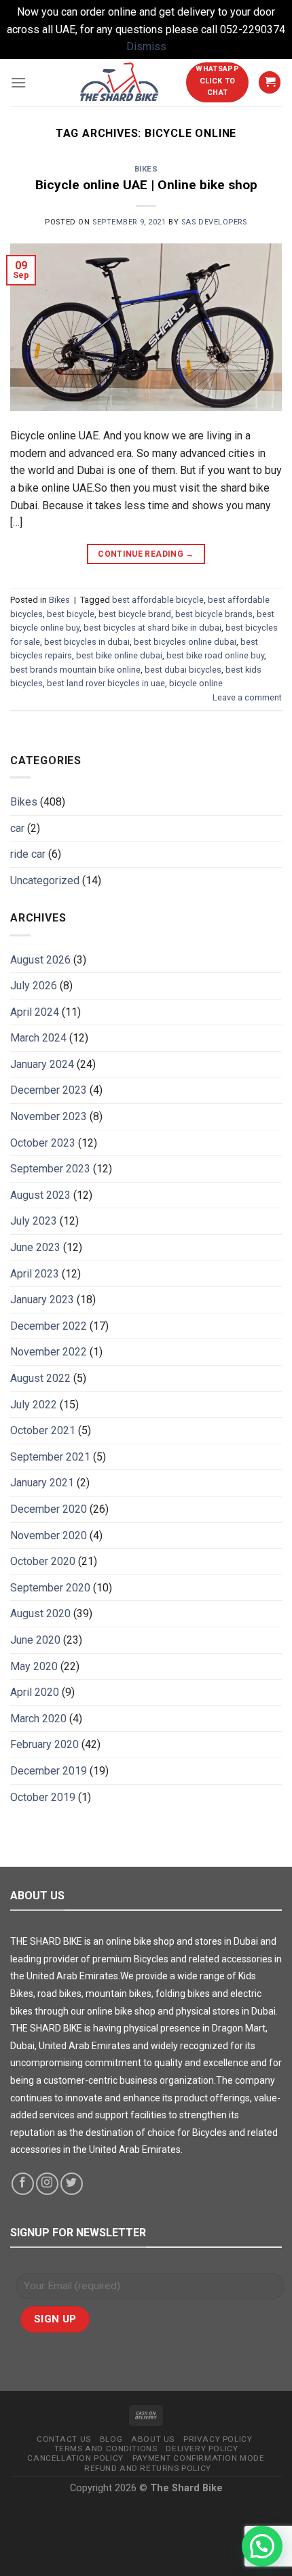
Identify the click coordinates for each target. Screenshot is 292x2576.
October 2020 (43, 1561)
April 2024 (35, 1012)
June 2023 (35, 1247)
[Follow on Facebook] (23, 2184)
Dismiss (146, 46)
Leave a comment (247, 697)
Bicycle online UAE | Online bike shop (146, 185)
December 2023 (49, 1090)
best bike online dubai (119, 655)
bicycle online (196, 683)
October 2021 (43, 1430)
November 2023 (49, 1116)
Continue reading (146, 554)
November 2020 (49, 1535)
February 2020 (44, 1744)
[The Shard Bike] (120, 83)
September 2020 (50, 1588)
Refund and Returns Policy (148, 2468)
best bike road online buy (215, 655)
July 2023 (34, 1221)
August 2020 (40, 1613)
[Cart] (270, 82)
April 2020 (35, 1692)
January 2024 (42, 1064)
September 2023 (50, 1169)
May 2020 (34, 1666)
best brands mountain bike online (75, 670)
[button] (262, 2546)
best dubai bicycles (183, 670)
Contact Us (64, 2439)
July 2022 (34, 1405)
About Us (153, 2439)
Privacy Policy (218, 2439)
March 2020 (38, 1719)
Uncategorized (45, 880)
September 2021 (50, 1457)
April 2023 (35, 1274)
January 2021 (42, 1483)
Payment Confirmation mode (199, 2458)
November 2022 (49, 1352)
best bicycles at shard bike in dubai (152, 628)
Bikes (146, 169)
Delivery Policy (202, 2449)
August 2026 (40, 960)
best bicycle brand (135, 614)
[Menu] (18, 82)
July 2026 (34, 986)
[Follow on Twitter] (72, 2184)
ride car (28, 854)
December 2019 (49, 1771)
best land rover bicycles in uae (106, 683)
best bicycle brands (214, 614)
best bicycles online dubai (185, 642)
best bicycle (71, 614)
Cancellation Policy (75, 2458)
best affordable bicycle (158, 600)
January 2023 (42, 1300)
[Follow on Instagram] (47, 2184)
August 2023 (40, 1195)
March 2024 (38, 1038)
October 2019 (43, 1797)
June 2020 (35, 1640)
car (17, 828)
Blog (111, 2439)
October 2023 (43, 1143)
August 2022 (40, 1378)
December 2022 (49, 1326)
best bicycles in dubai (87, 642)
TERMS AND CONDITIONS (106, 2449)
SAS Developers (214, 222)
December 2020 (49, 1509)
